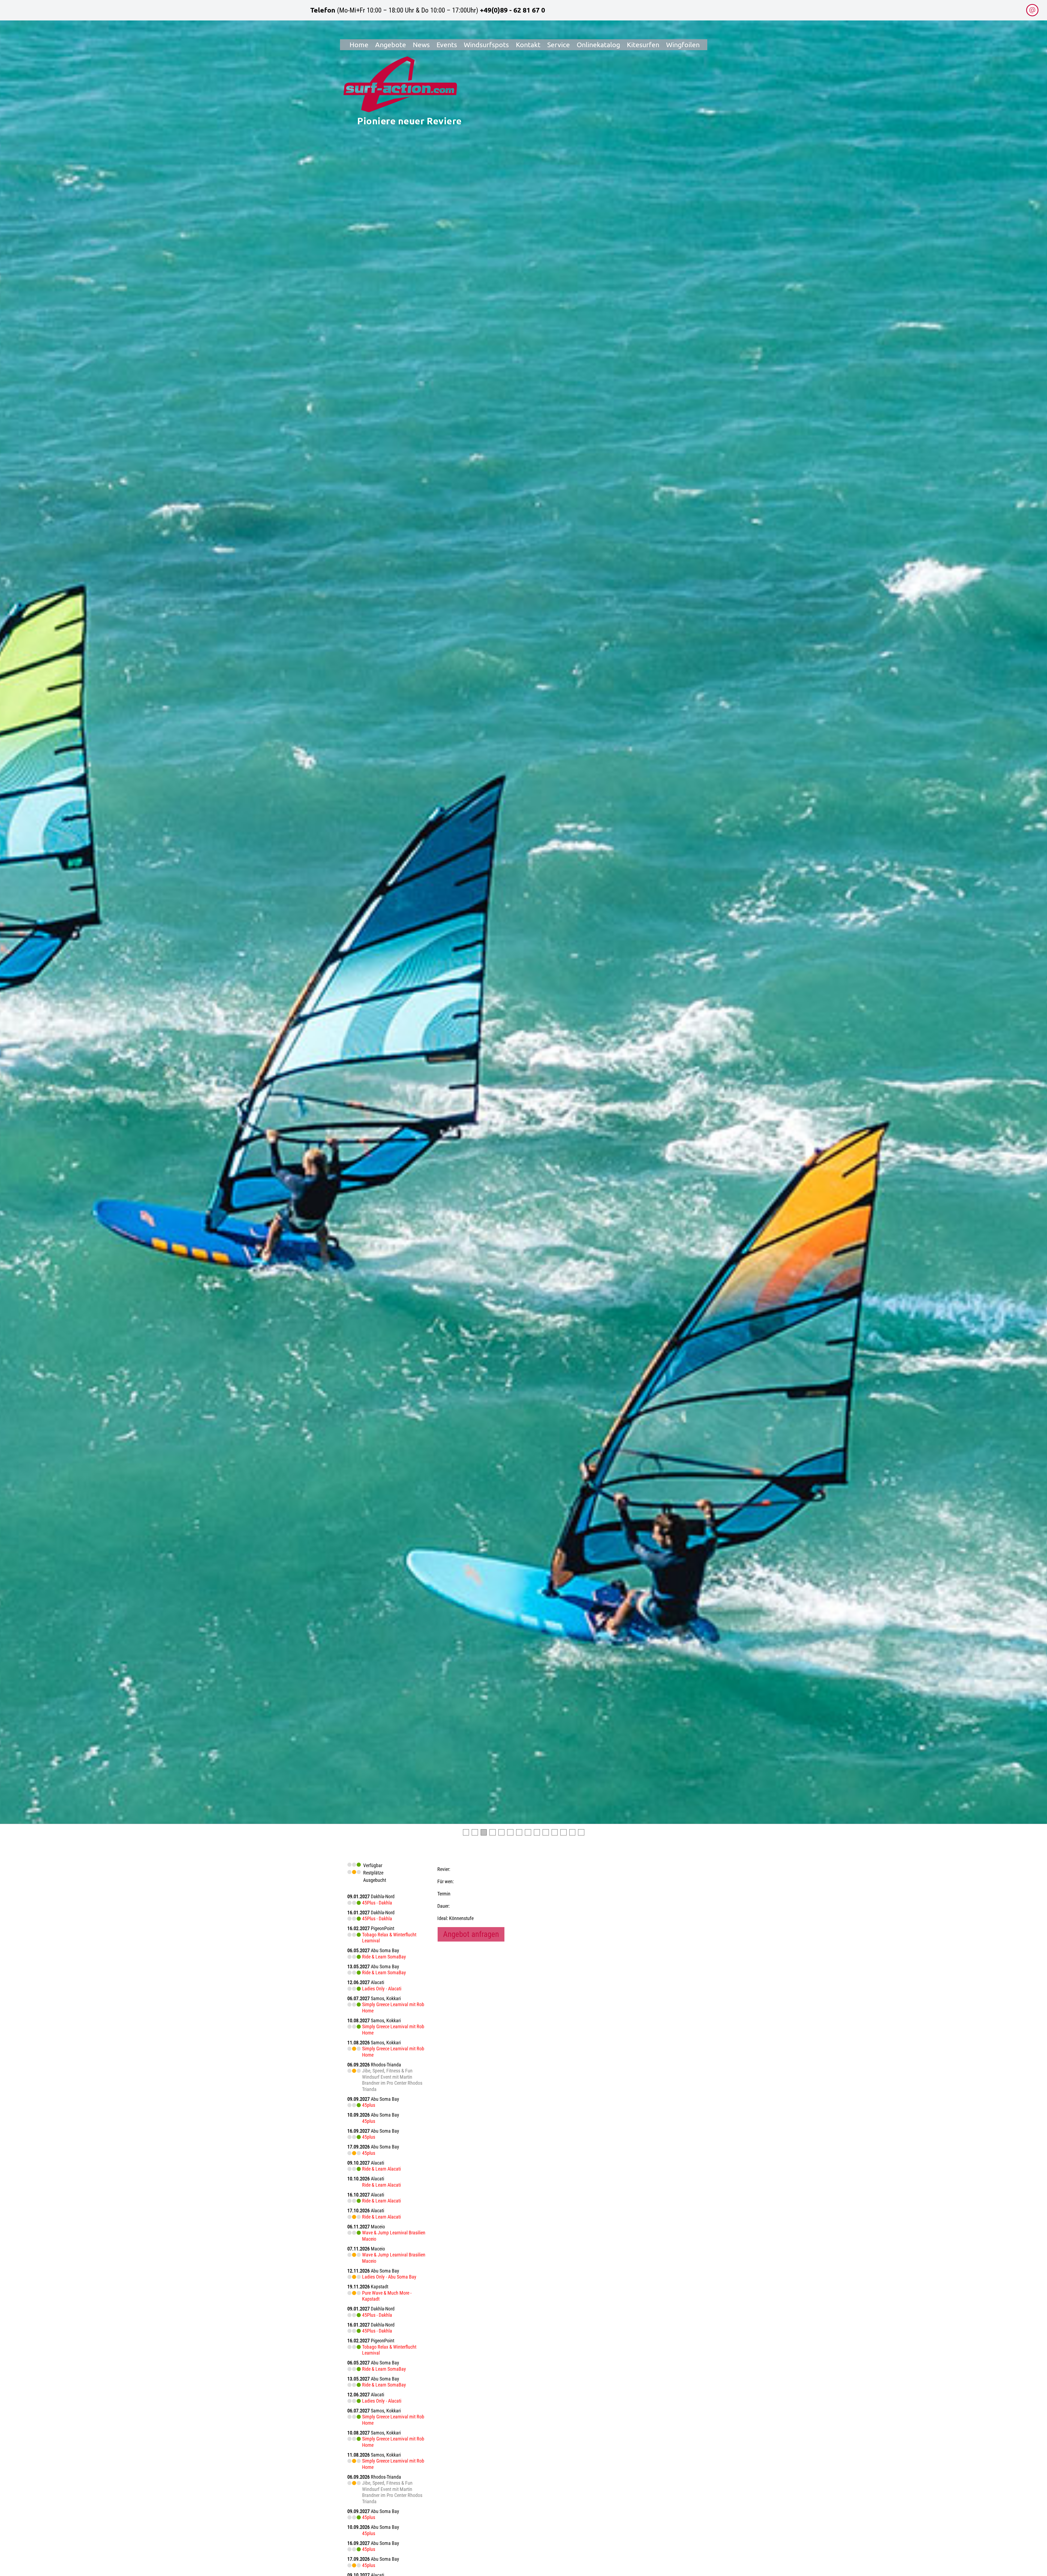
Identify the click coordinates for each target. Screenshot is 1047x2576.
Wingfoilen (683, 45)
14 (581, 1832)
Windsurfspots (486, 45)
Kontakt (528, 45)
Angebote (391, 45)
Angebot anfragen (471, 1934)
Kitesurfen (643, 45)
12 (563, 1832)
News (421, 45)
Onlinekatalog (598, 45)
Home (359, 45)
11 (555, 1832)
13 (572, 1832)
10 (546, 1832)
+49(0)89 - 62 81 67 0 (512, 10)
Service (559, 45)
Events (447, 45)
